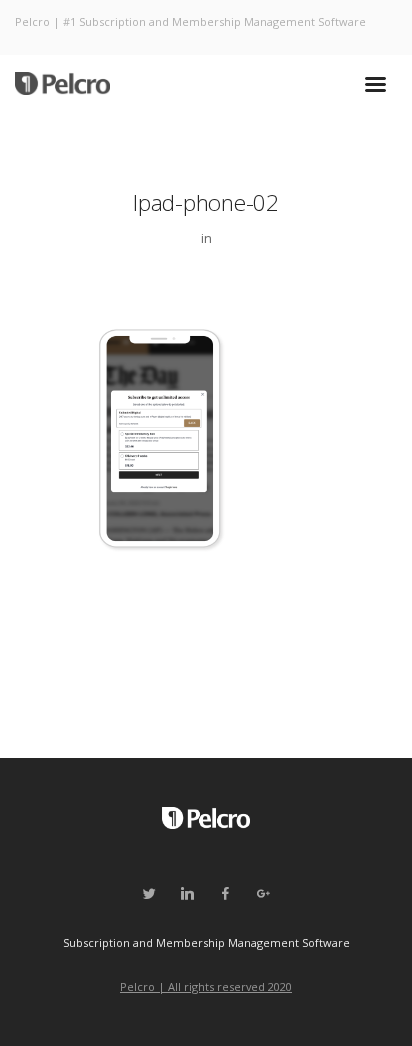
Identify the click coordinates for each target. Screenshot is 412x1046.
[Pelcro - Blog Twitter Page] (149, 894)
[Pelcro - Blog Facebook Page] (225, 894)
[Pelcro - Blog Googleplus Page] (263, 894)
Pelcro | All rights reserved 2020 (206, 986)
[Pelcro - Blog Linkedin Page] (187, 894)
